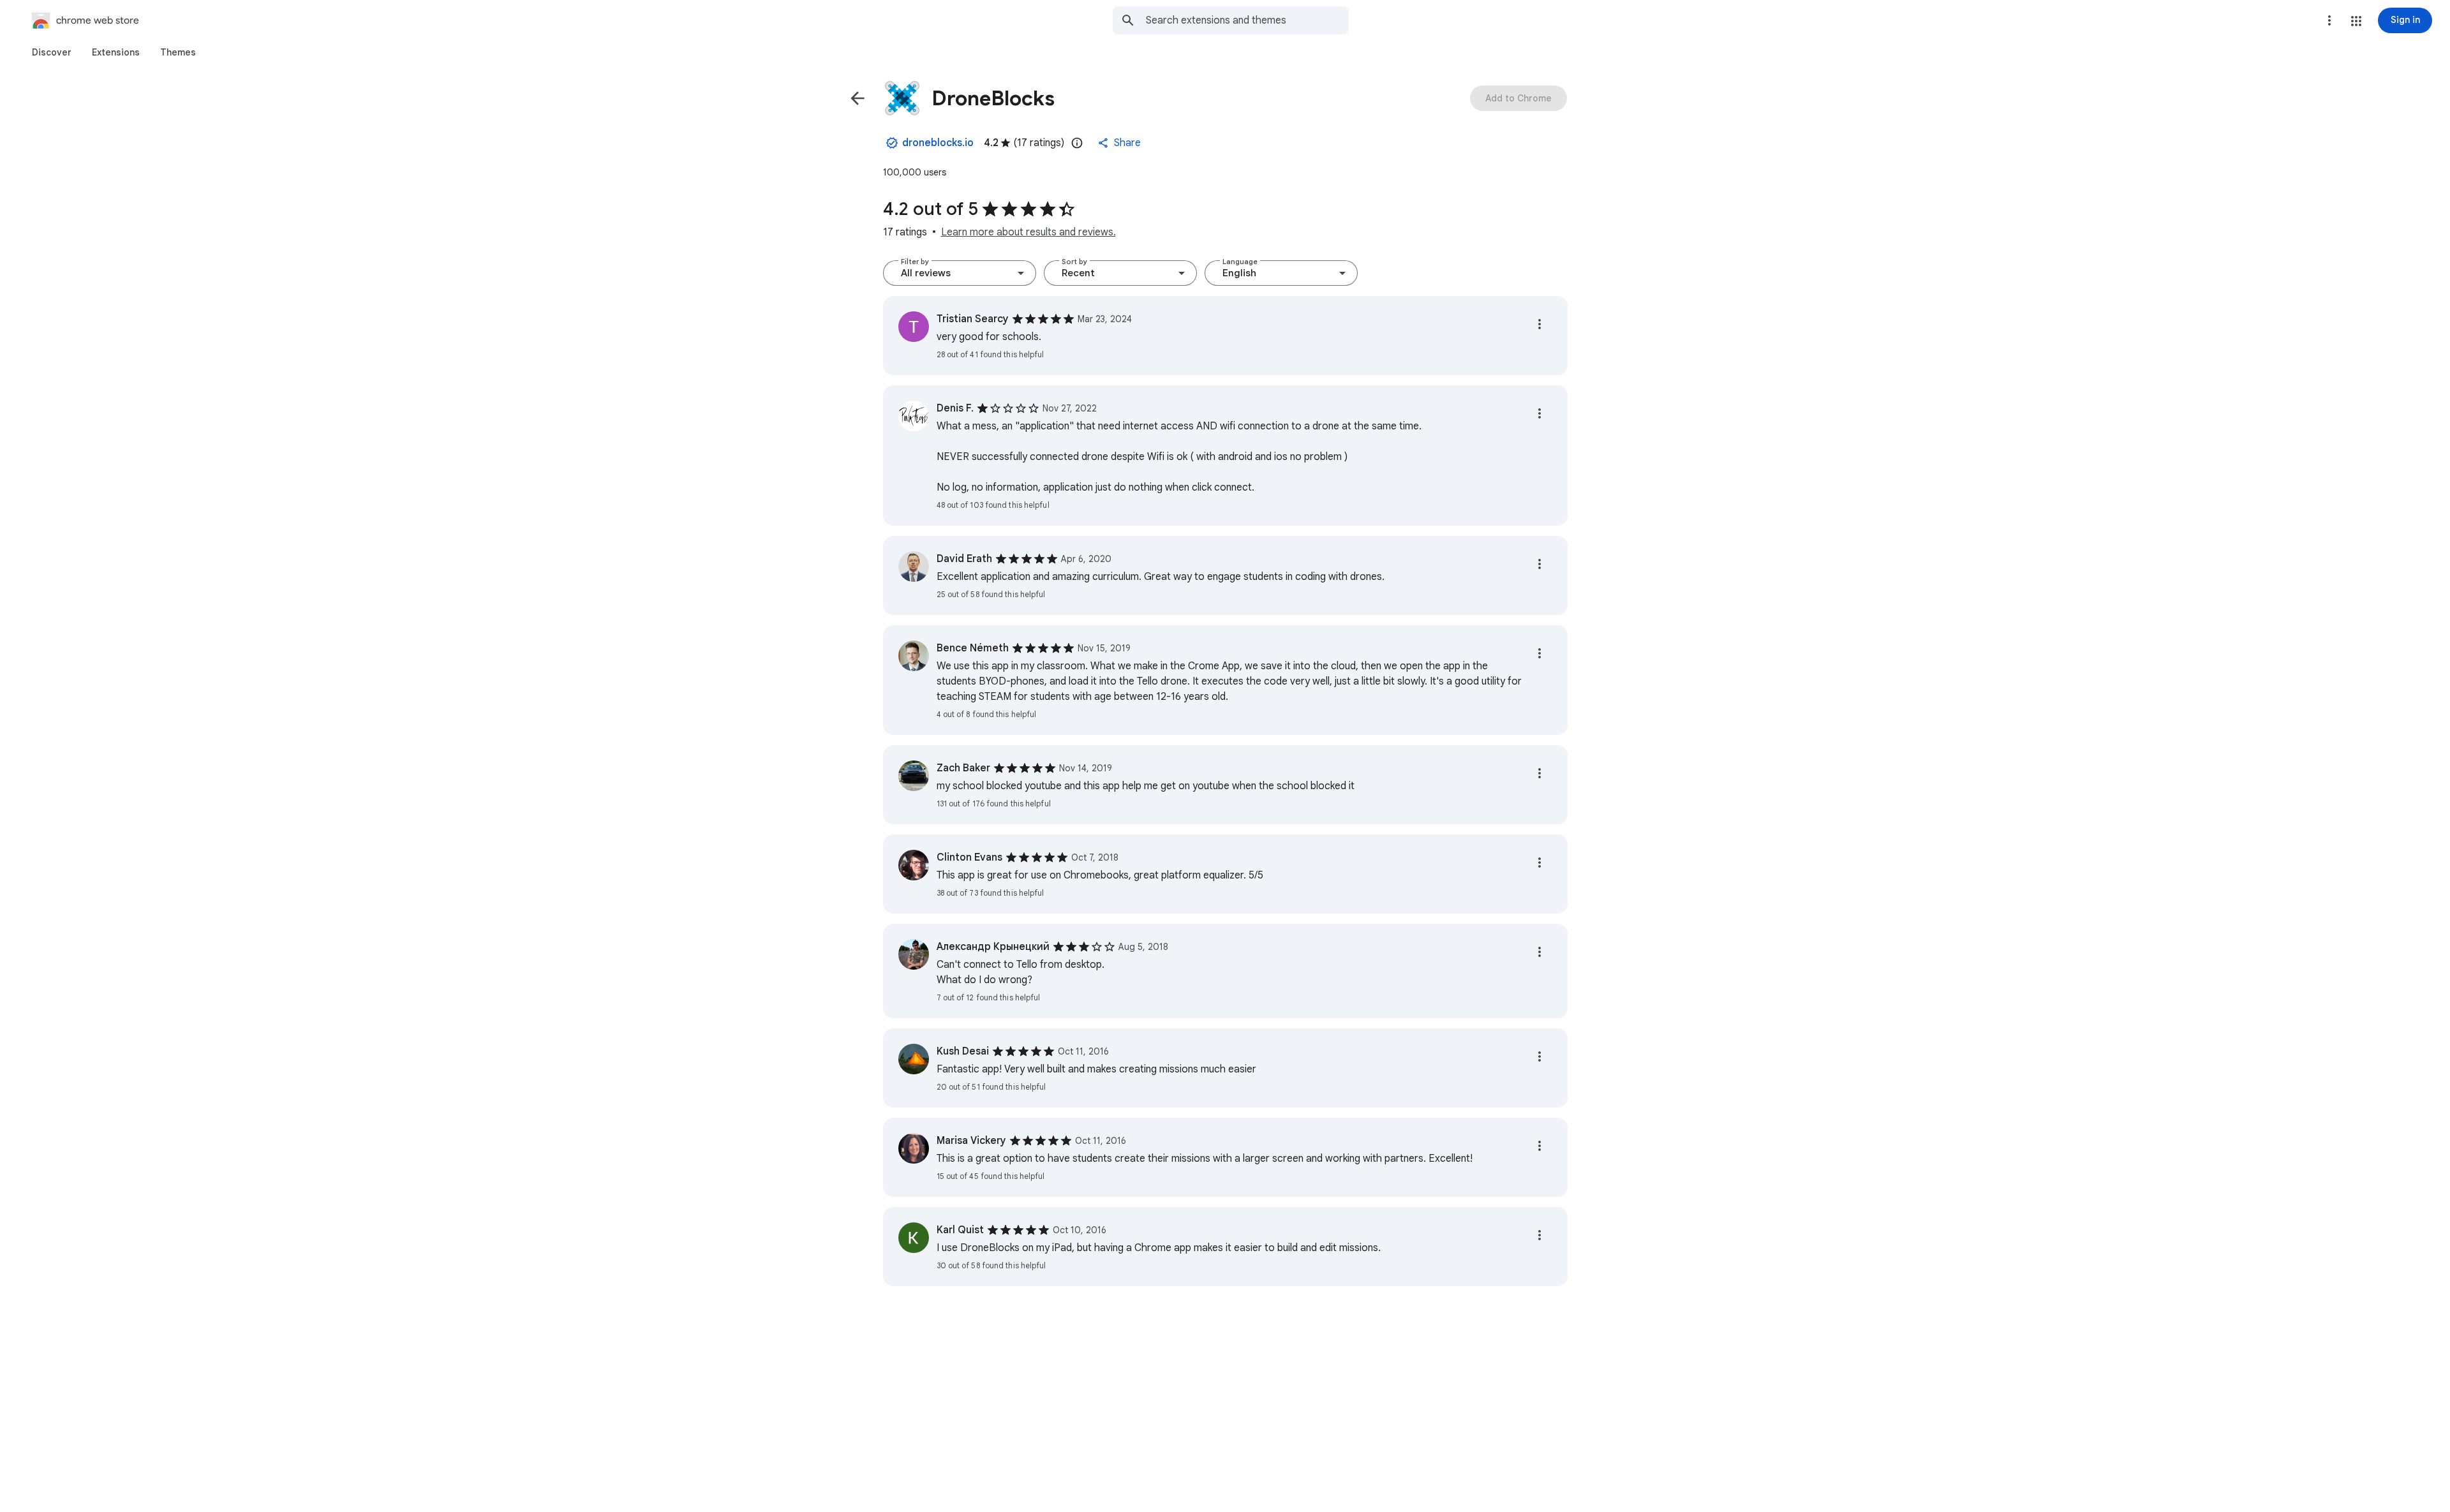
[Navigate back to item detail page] (857, 98)
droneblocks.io (938, 143)
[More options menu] (2329, 20)
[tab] (52, 52)
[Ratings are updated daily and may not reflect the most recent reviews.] (1077, 143)
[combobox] (1247, 20)
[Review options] (1540, 324)
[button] (2356, 21)
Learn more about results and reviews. (1028, 232)
